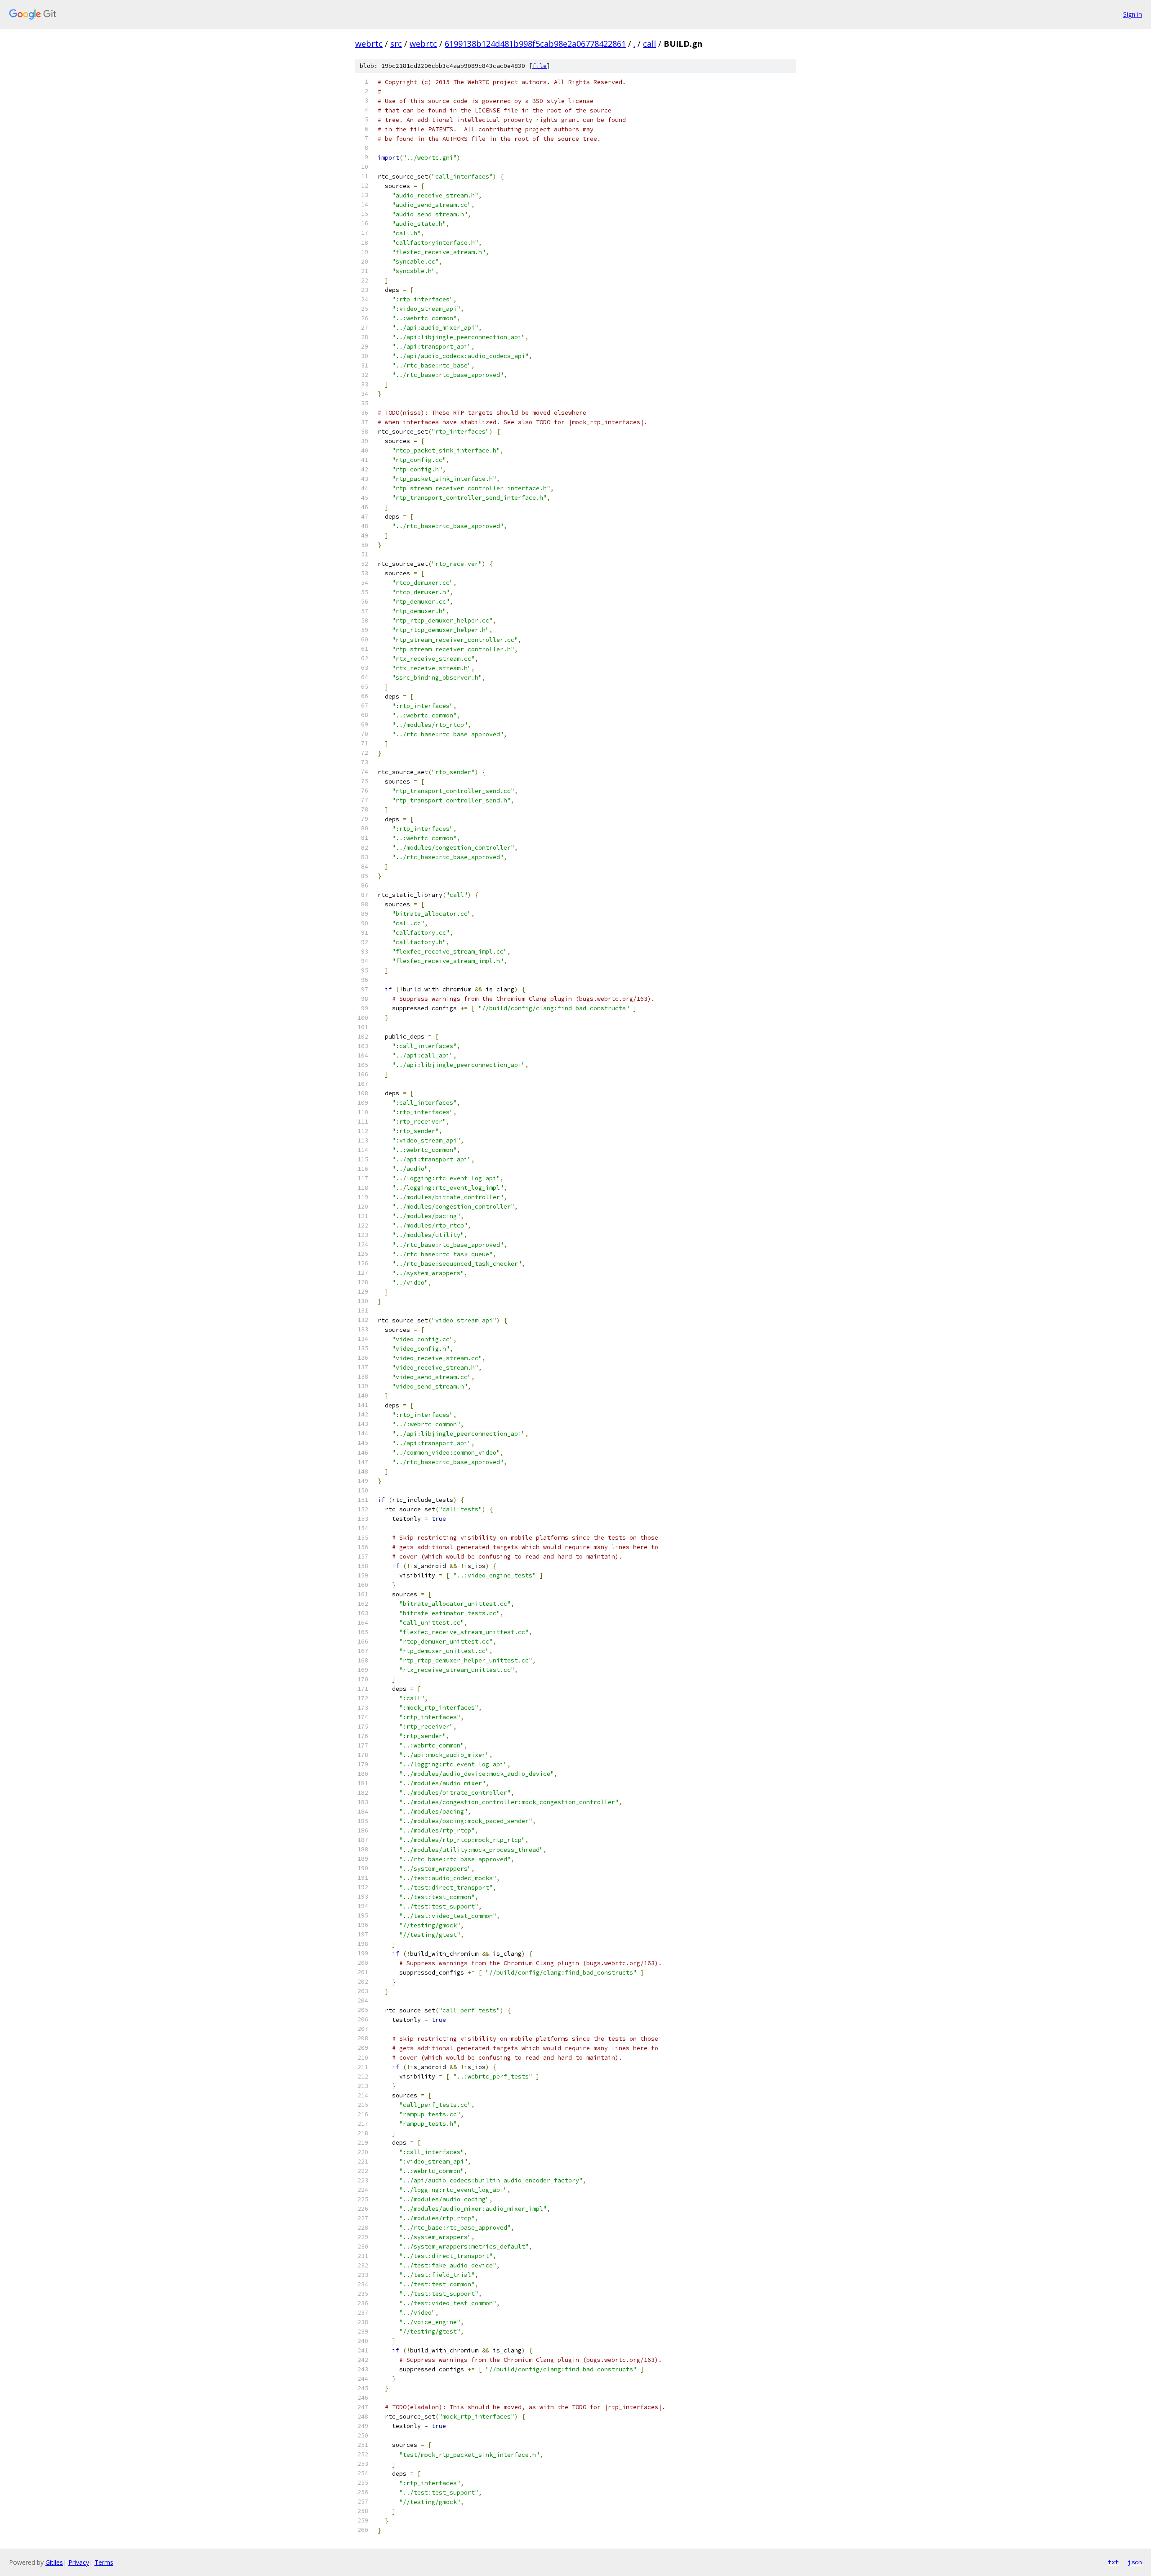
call (649, 44)
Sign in (1133, 14)
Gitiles (54, 2562)
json (1135, 2562)
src (396, 44)
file (540, 66)
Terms (104, 2562)
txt (1113, 2562)
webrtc (369, 44)
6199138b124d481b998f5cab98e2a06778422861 (535, 44)
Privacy (79, 2562)
